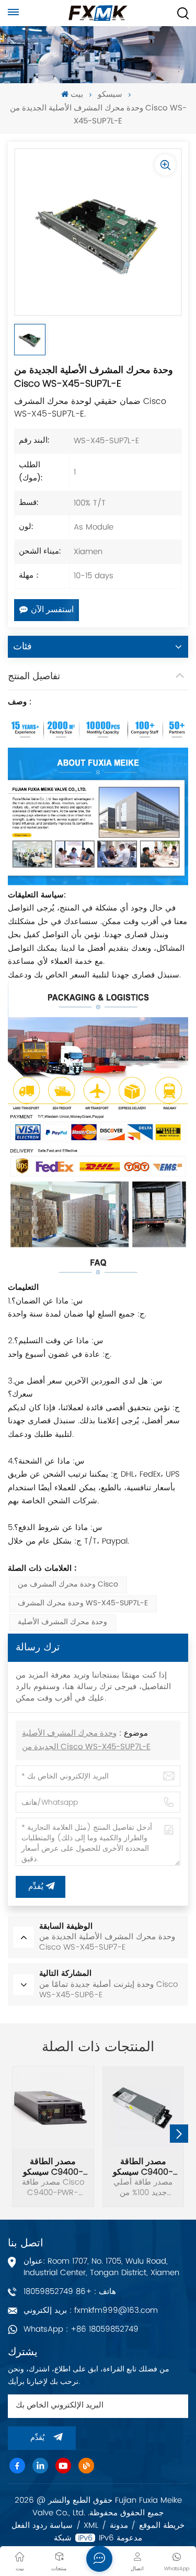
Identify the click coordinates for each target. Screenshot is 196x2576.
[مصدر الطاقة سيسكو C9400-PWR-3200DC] (143, 2107)
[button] (179, 2134)
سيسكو (110, 95)
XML (91, 2526)
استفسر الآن (52, 610)
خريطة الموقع (162, 2526)
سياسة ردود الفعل (42, 2526)
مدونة (119, 2526)
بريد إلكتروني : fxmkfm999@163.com (91, 2310)
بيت (77, 95)
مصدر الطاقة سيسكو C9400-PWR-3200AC (53, 2167)
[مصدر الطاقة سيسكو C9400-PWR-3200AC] (53, 2107)
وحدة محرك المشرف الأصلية (62, 1622)
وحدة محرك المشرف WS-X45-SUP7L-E (83, 1604)
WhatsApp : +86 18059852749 (81, 2329)
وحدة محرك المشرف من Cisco (68, 1585)
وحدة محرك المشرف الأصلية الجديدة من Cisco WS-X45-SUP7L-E (86, 1741)
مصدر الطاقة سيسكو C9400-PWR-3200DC (143, 2167)
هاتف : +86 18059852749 (70, 2292)
